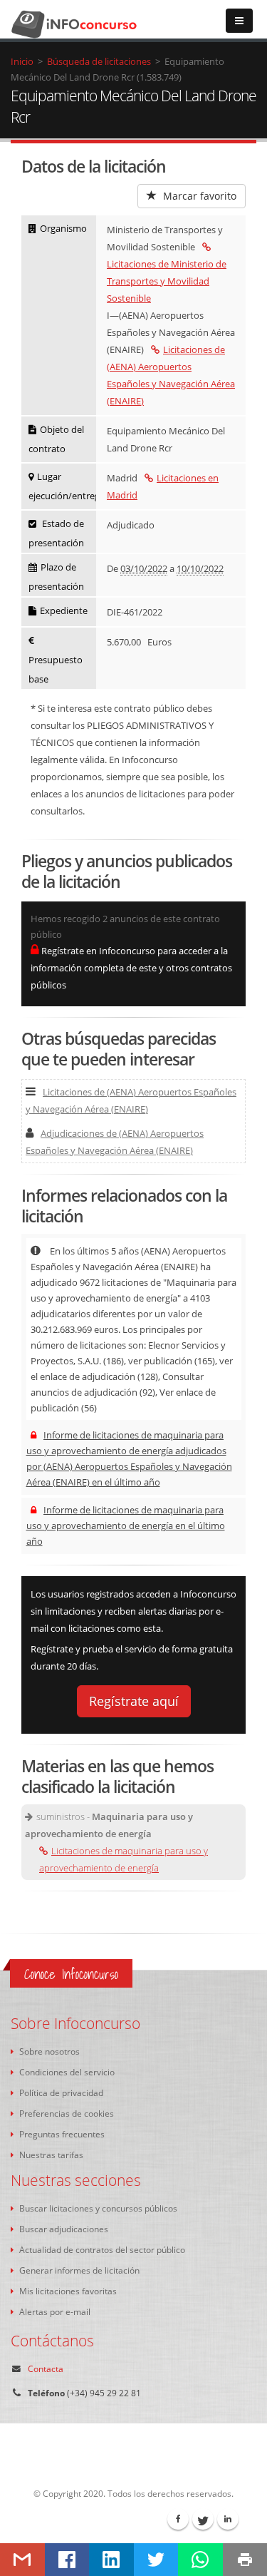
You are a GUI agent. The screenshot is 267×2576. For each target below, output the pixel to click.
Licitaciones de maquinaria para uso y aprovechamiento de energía (124, 1859)
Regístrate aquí (134, 1701)
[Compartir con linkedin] (111, 2560)
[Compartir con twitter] (156, 2560)
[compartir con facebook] (67, 2560)
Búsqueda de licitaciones (99, 61)
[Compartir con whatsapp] (200, 2560)
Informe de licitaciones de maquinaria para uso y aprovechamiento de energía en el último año (126, 1525)
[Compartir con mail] (22, 2560)
